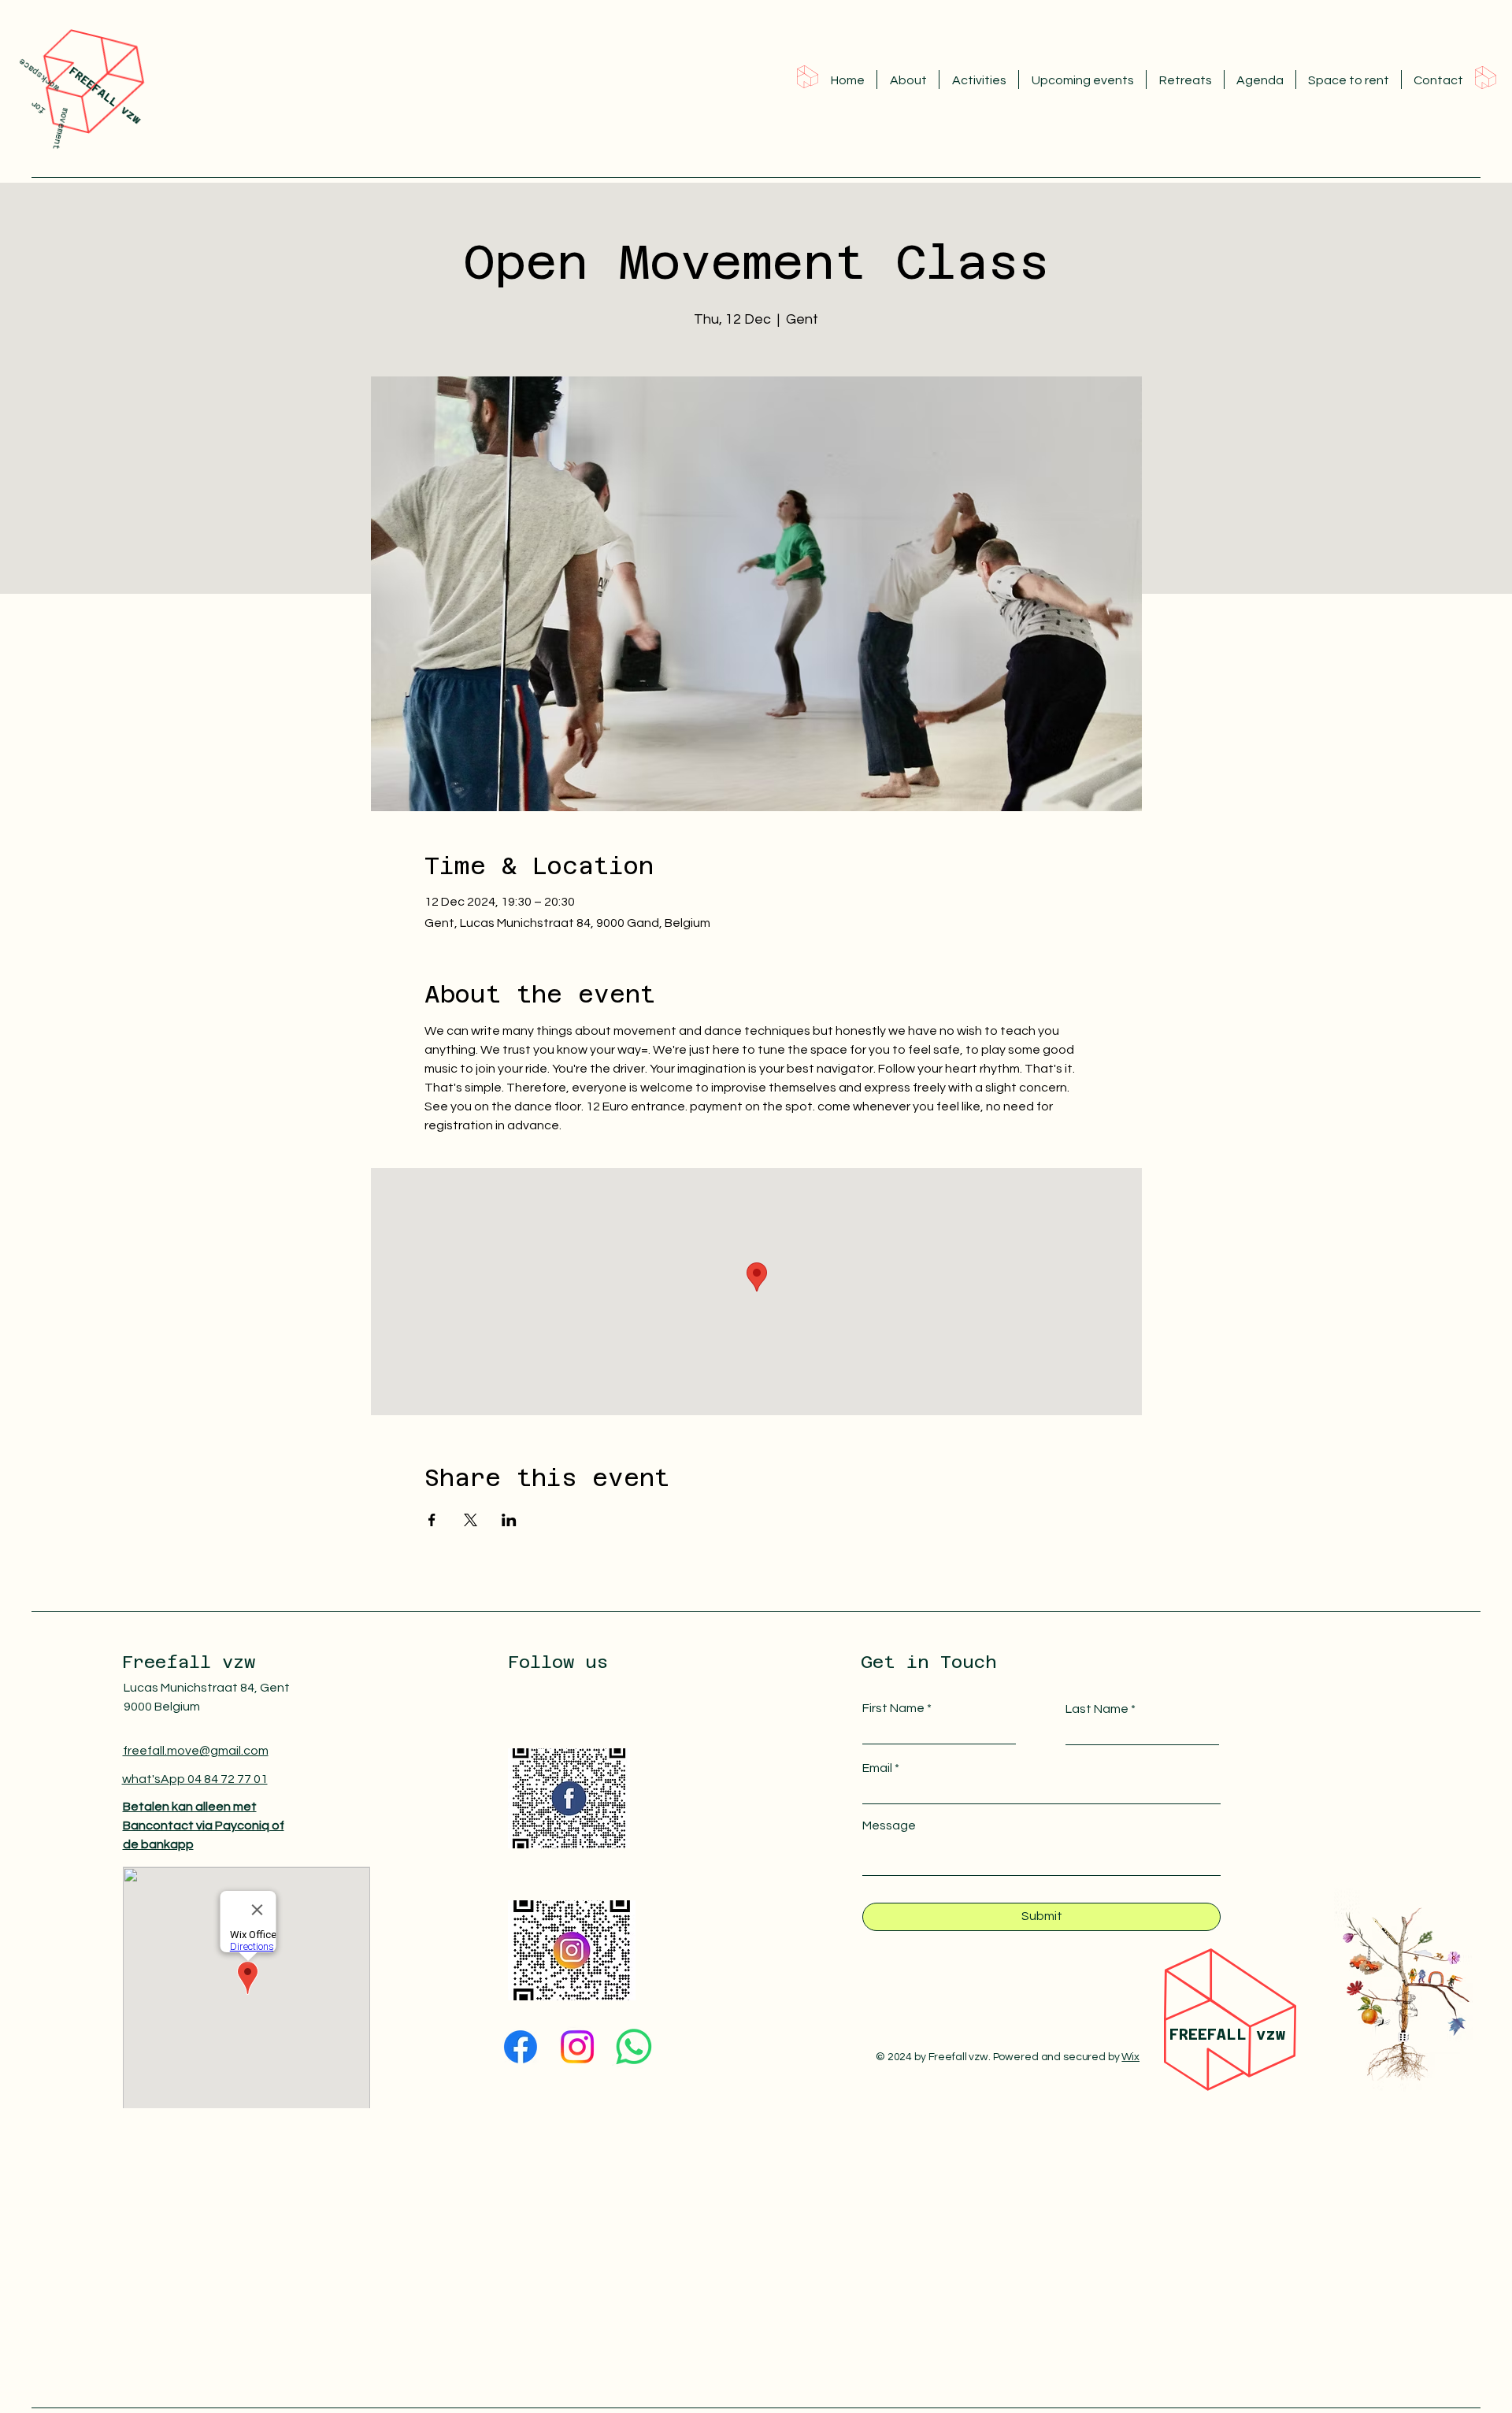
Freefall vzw (189, 1662)
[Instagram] (578, 2040)
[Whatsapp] (634, 2048)
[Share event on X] (471, 1520)
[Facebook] (522, 2032)
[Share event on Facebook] (432, 1520)
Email (877, 1768)
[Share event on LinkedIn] (509, 1520)
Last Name (1097, 1709)
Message (889, 1826)
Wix (1130, 2057)
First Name (893, 1708)
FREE (1188, 2034)
